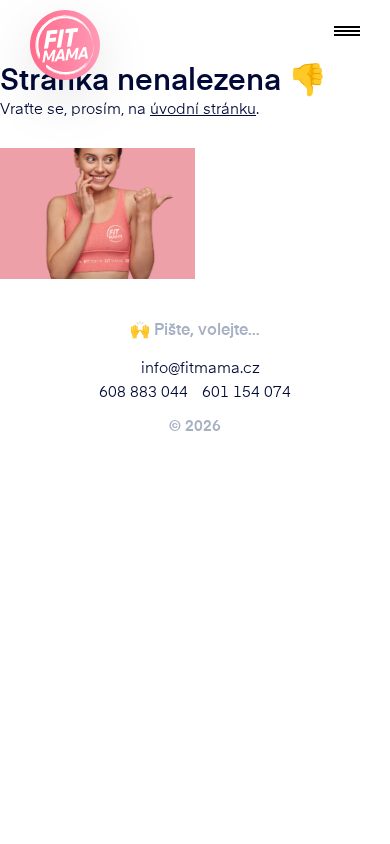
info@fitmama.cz (200, 366)
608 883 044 (143, 390)
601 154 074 (246, 390)
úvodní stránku (203, 107)
